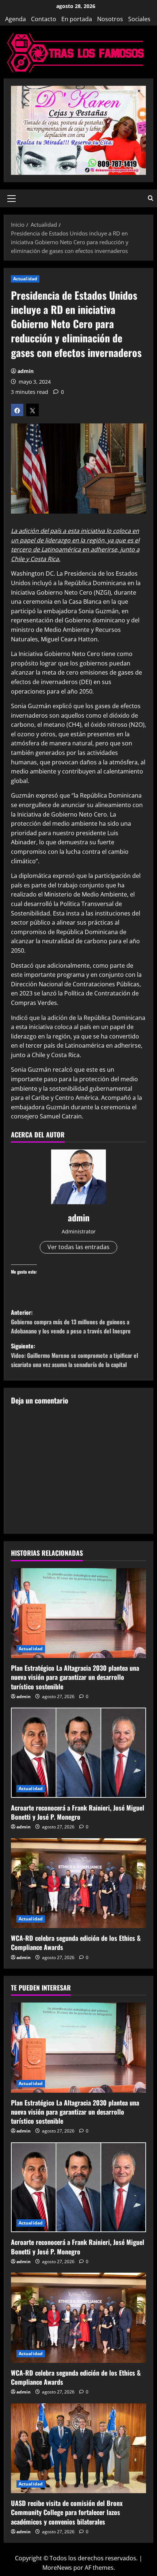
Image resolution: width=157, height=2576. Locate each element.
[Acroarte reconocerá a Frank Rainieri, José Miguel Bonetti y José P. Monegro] (78, 1753)
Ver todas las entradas (78, 1247)
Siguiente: (74, 1355)
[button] (12, 198)
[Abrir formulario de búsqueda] (151, 198)
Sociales (139, 19)
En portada (77, 19)
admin (26, 371)
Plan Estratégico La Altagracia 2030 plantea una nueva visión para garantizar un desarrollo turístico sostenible (75, 1677)
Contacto (44, 19)
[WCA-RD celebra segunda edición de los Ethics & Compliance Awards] (78, 1883)
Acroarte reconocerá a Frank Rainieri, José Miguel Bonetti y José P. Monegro (78, 1812)
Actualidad (25, 279)
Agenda (16, 19)
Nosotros (110, 19)
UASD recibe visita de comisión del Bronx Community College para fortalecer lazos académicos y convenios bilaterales (67, 2512)
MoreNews (57, 2568)
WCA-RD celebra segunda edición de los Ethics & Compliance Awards (76, 1942)
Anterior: (71, 1322)
